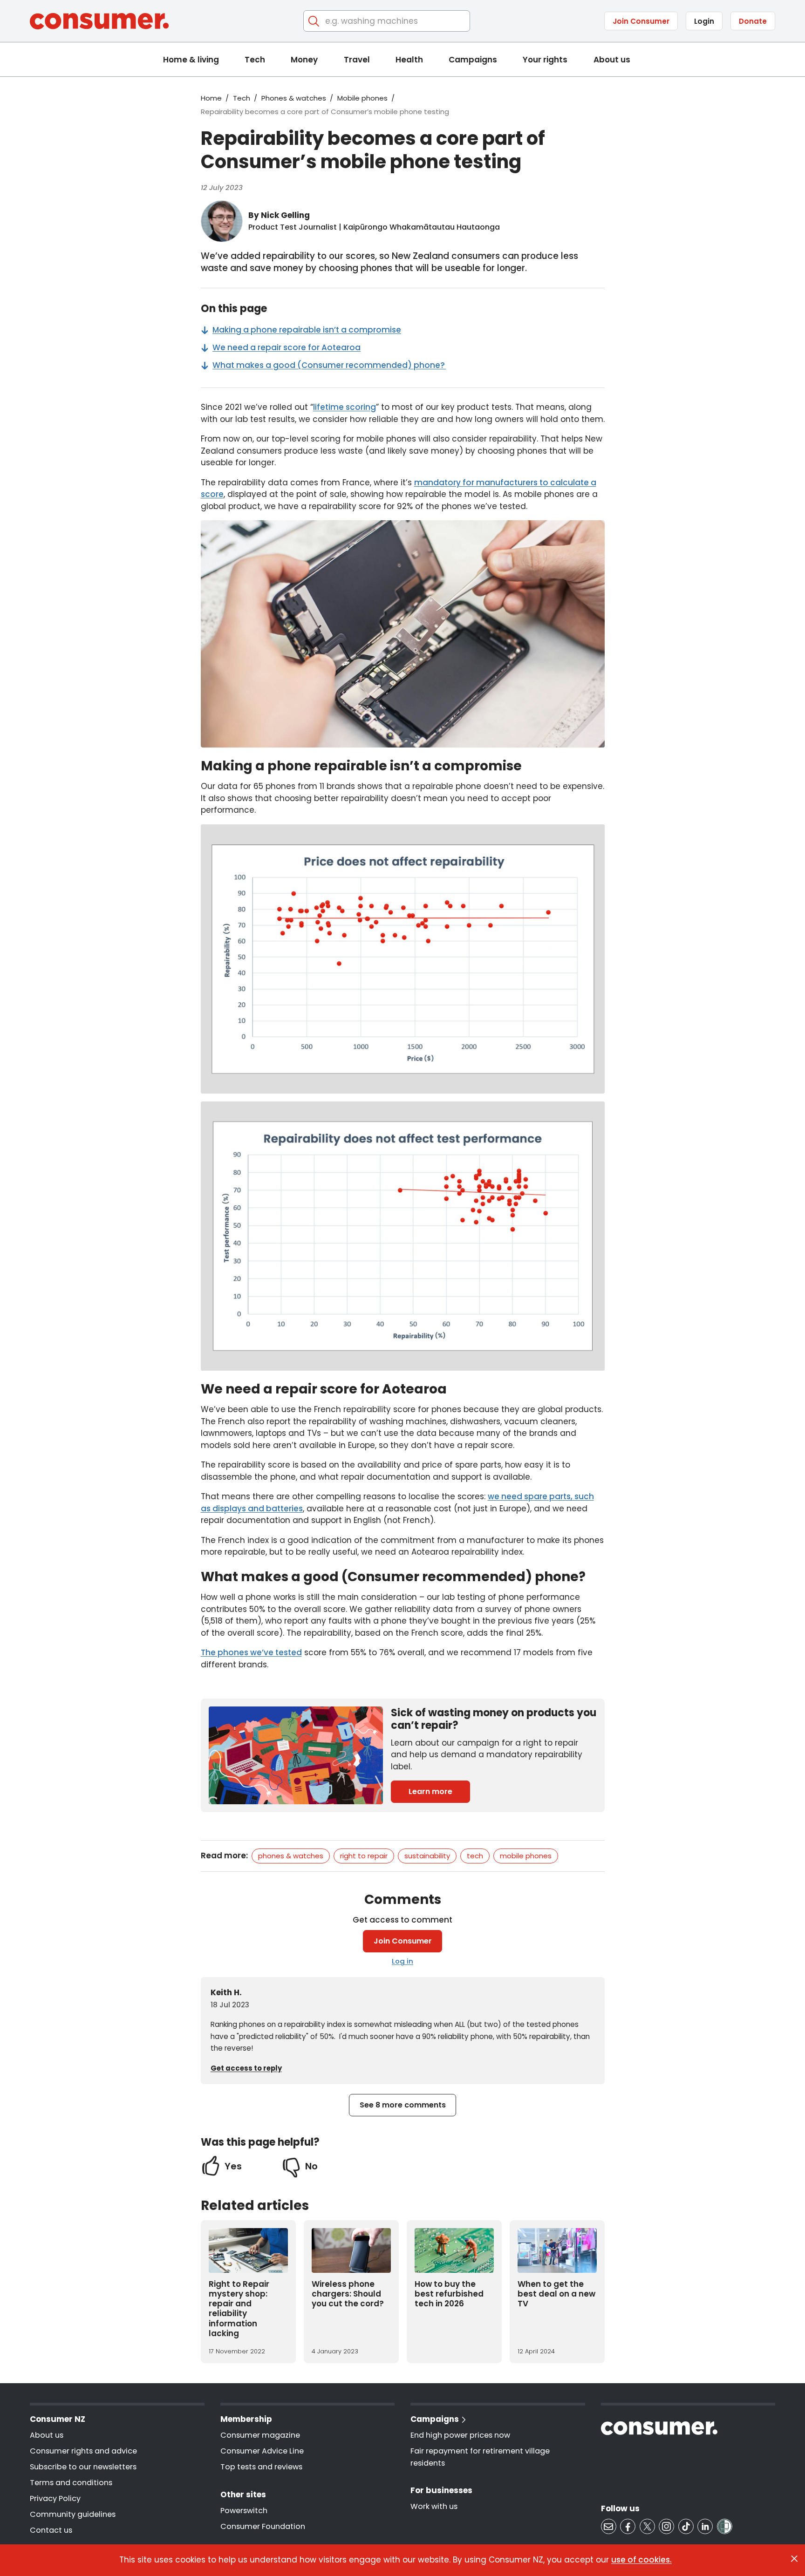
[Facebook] (628, 2526)
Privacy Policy (55, 2498)
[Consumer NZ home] (99, 21)
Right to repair (364, 1856)
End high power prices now (460, 2435)
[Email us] (609, 2526)
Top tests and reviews (261, 2467)
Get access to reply (246, 2068)
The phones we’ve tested (251, 1652)
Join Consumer (641, 21)
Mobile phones (362, 98)
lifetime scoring (345, 407)
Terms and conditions (71, 2483)
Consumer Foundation (263, 2526)
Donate (753, 21)
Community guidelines (73, 2514)
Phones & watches (294, 98)
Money (304, 60)
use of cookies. (641, 2560)
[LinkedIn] (705, 2526)
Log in (402, 1961)
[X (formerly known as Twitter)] (647, 2526)
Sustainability (427, 1856)
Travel (357, 60)
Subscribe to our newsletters (83, 2467)
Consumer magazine (260, 2435)
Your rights (545, 60)
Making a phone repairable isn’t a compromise (307, 330)
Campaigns (473, 60)
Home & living (191, 60)
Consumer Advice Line (262, 2451)
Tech (255, 60)
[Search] (314, 21)
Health (409, 60)
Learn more (430, 1791)
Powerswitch (244, 2511)
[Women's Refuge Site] (725, 2526)
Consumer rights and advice (83, 2451)
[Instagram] (666, 2526)
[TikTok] (686, 2526)
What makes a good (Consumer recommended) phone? (329, 365)
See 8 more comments (403, 2105)
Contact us (51, 2530)
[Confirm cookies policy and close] (794, 2559)
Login (704, 21)
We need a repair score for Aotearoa (287, 347)
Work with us (434, 2506)
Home (211, 98)
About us (612, 60)
